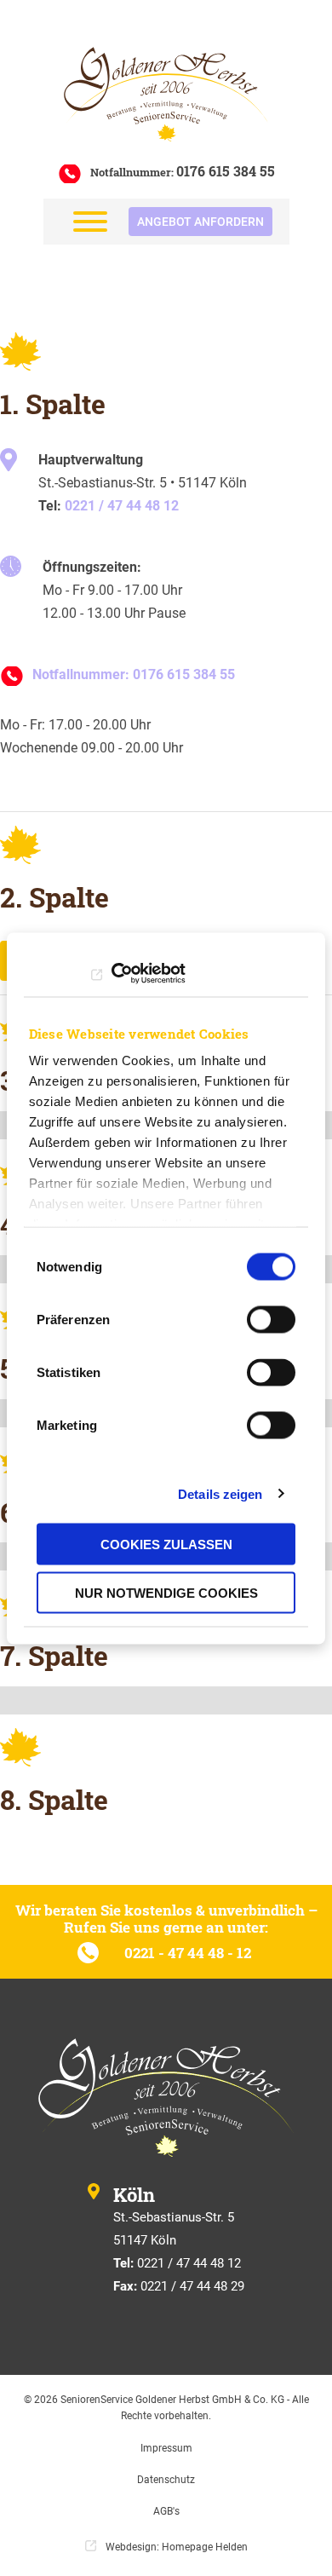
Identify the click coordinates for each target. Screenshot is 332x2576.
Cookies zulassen (166, 1544)
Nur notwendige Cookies (166, 1592)
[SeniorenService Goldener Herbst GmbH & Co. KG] (166, 94)
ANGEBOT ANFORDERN (200, 222)
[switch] (271, 1320)
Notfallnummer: (183, 172)
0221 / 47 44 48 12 (122, 506)
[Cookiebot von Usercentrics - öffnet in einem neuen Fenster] (111, 973)
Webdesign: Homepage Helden (177, 2547)
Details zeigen (220, 1493)
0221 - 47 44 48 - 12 (189, 1953)
